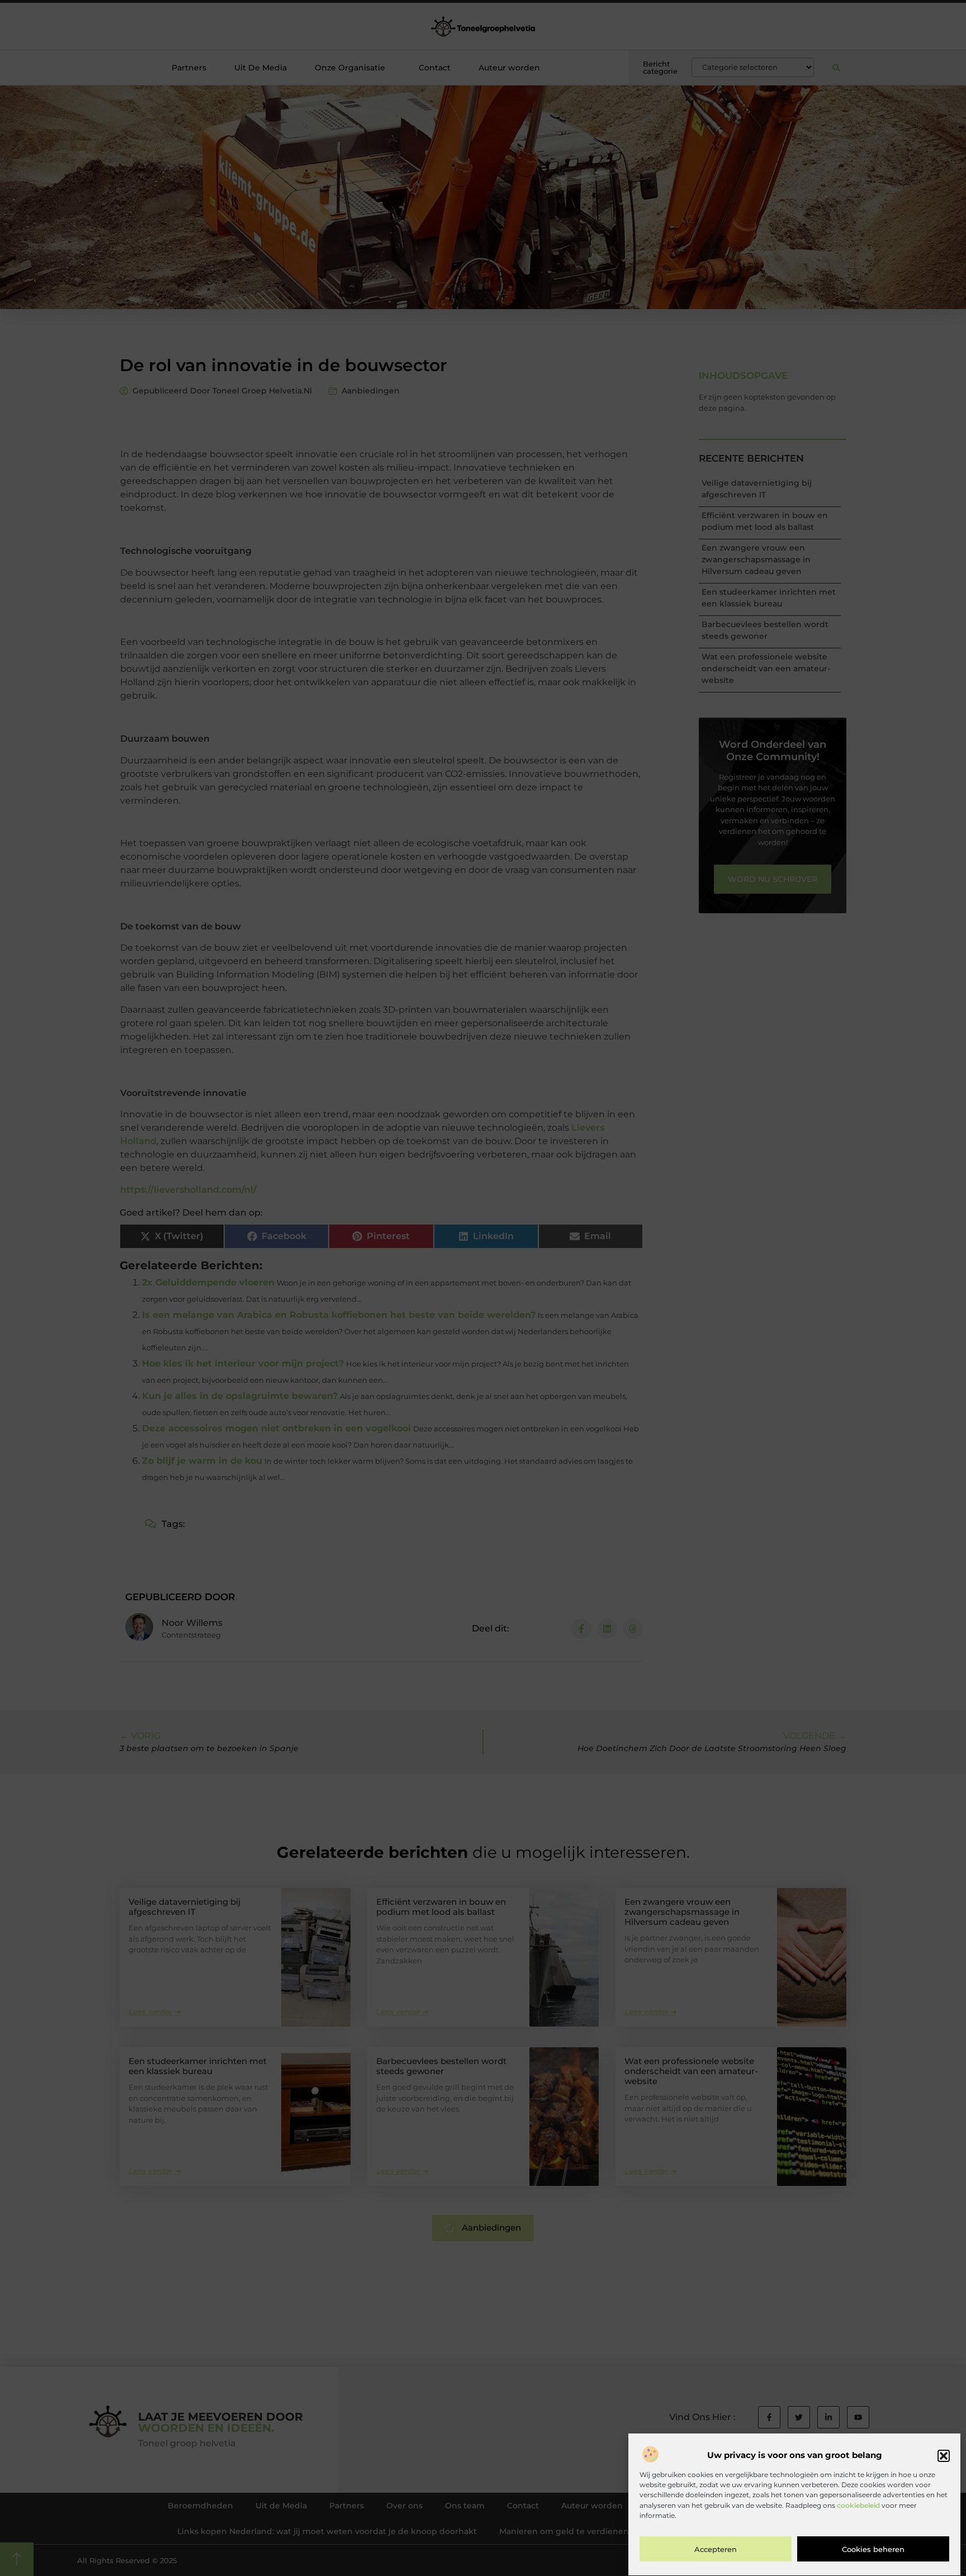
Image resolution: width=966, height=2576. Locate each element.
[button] (944, 2456)
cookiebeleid (858, 2505)
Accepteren (716, 2550)
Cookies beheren (873, 2550)
